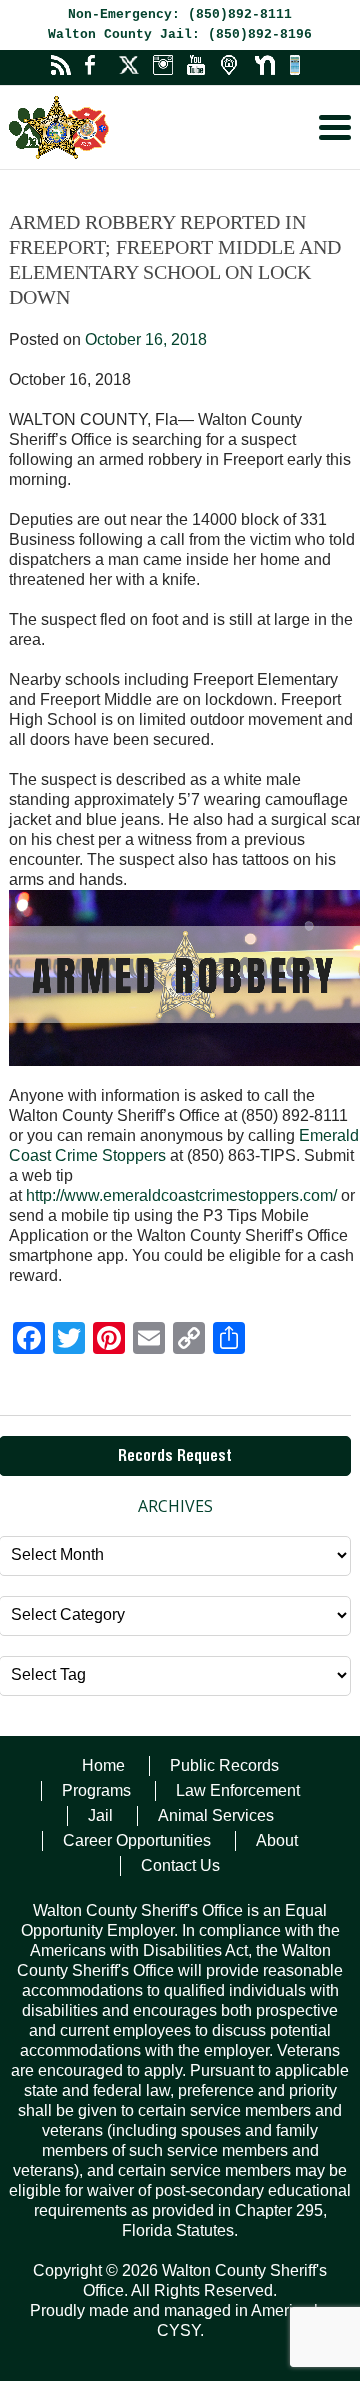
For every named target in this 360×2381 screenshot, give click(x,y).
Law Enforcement (238, 1790)
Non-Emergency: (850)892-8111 (180, 14)
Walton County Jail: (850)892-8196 (180, 34)
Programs (96, 1790)
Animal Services (216, 1815)
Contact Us (180, 1865)
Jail (100, 1815)
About (277, 1840)
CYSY (178, 2330)
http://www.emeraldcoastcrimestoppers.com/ (181, 1195)
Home (103, 1765)
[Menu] (335, 127)
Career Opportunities (137, 1840)
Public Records (224, 1765)
